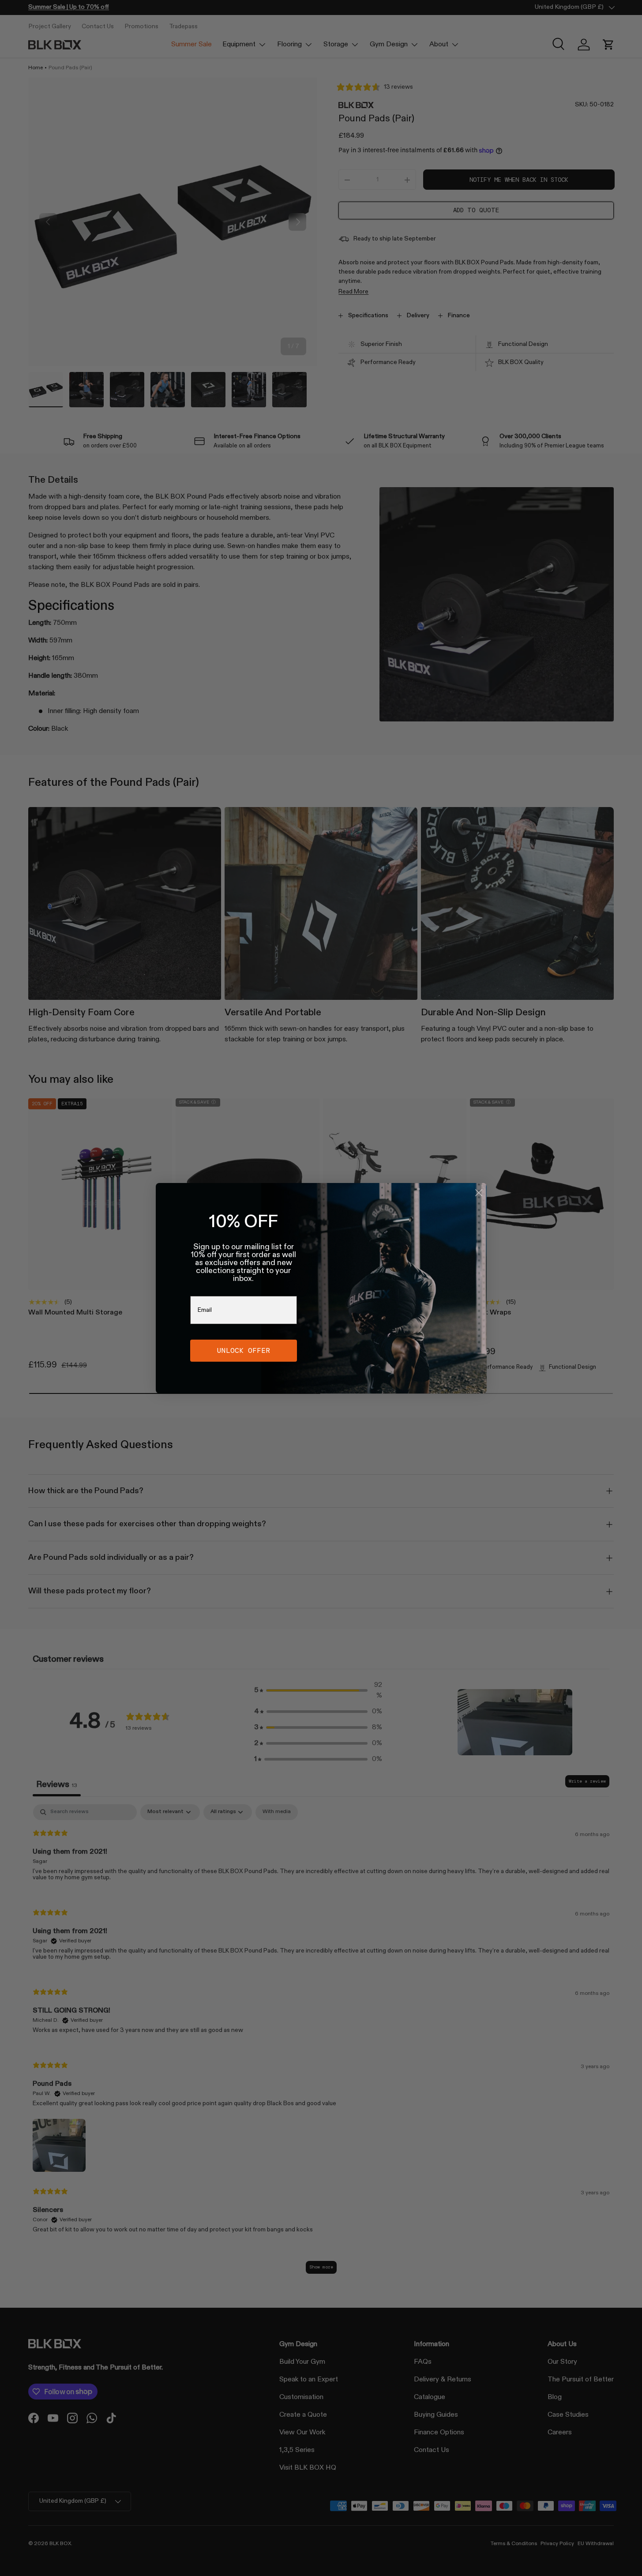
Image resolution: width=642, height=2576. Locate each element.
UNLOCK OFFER (244, 1350)
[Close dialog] (479, 1193)
